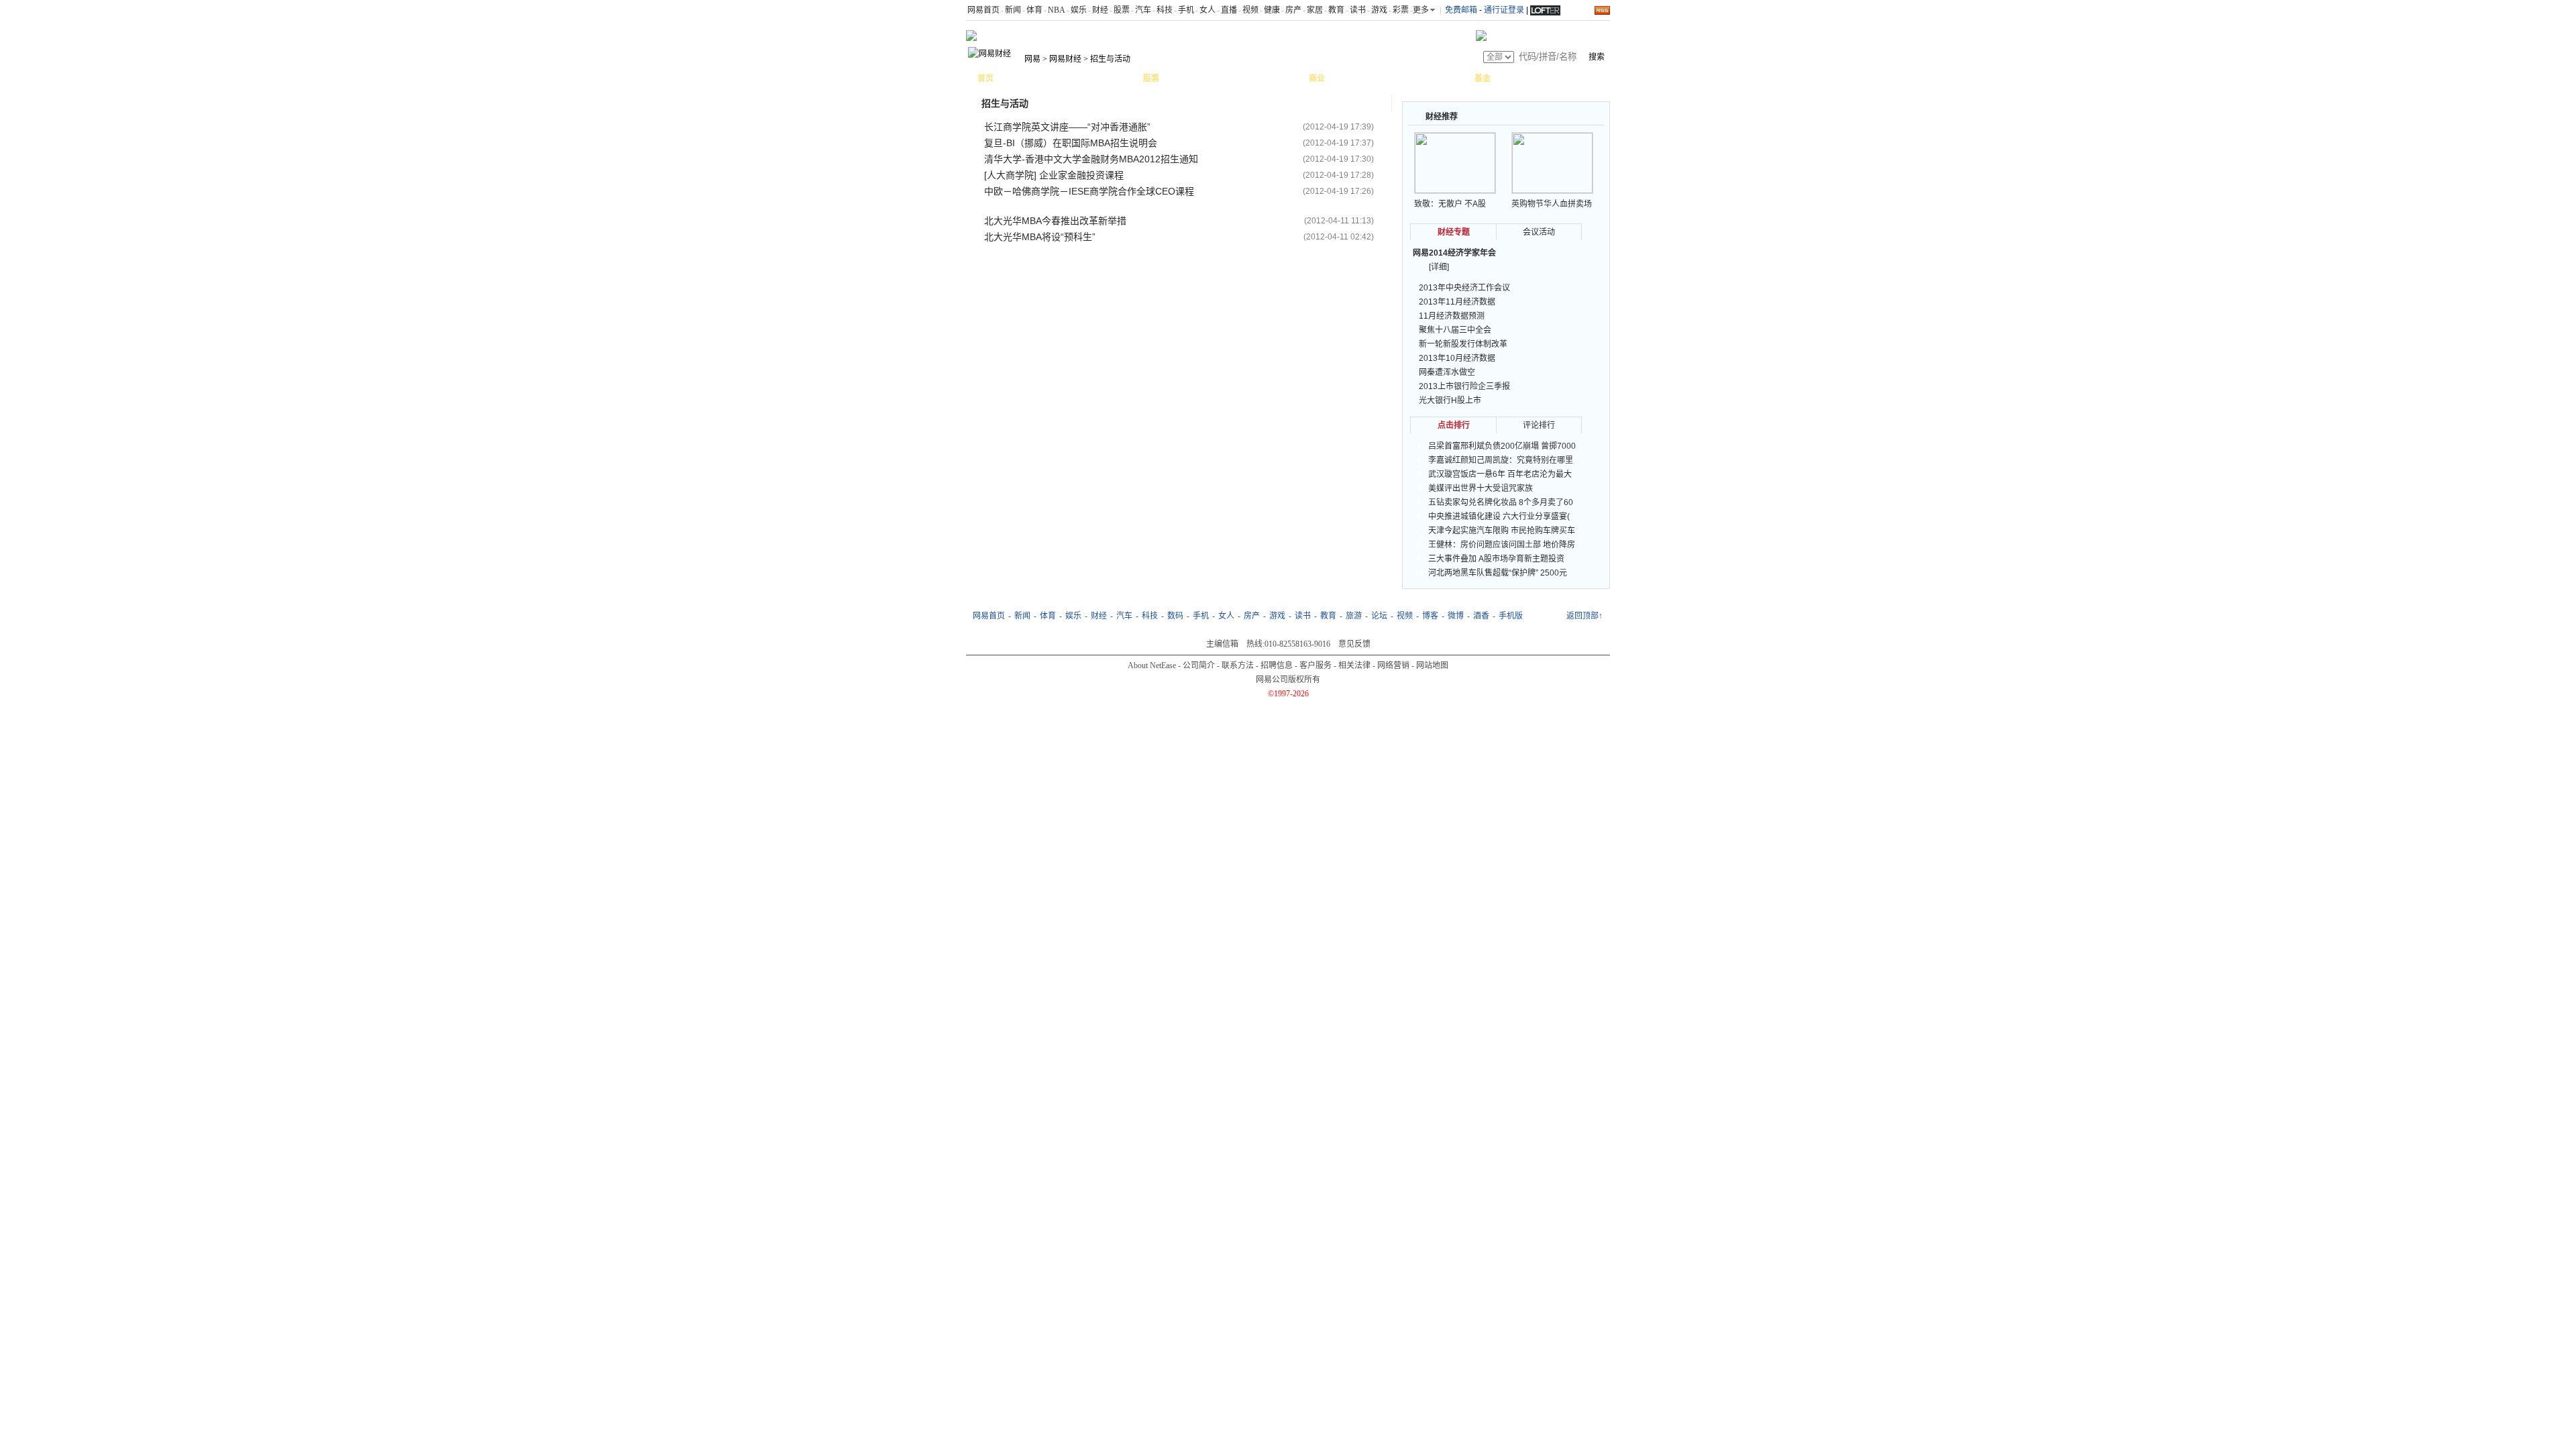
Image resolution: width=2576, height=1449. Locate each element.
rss (1602, 10)
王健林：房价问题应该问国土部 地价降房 (1502, 545)
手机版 (1511, 616)
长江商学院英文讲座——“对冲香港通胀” (1067, 127)
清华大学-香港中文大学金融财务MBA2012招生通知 (1091, 159)
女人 (1207, 10)
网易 (1032, 59)
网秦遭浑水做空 (1447, 372)
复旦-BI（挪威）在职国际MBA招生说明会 (1071, 143)
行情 (1181, 78)
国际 (1041, 78)
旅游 (1354, 616)
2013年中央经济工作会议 (1464, 288)
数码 (1175, 616)
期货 (1285, 78)
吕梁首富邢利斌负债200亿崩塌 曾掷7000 (1502, 446)
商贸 (1451, 78)
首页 (985, 78)
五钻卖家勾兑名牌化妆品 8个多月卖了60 (1501, 502)
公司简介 (1199, 665)
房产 (1293, 10)
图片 (1120, 78)
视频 (1250, 10)
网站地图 (1432, 665)
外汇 (1259, 78)
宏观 (1015, 78)
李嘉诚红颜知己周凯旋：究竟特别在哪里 (1501, 460)
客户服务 (1316, 665)
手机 (1186, 10)
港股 (1207, 78)
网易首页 (983, 10)
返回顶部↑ (1585, 616)
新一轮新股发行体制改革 (1463, 344)
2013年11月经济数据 (1457, 302)
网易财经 (1065, 59)
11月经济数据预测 (1452, 316)
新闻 (1013, 10)
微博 (1456, 616)
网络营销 (1393, 665)
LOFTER (1545, 9)
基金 (1483, 78)
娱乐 (1079, 10)
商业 (1317, 78)
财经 (1100, 10)
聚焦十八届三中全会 (1455, 330)
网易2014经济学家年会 (1454, 253)
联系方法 (1238, 665)
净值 (1512, 78)
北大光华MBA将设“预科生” (1040, 237)
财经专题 (1454, 232)
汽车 (1143, 10)
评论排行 (1539, 425)
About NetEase (1152, 665)
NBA (1057, 10)
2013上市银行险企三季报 (1464, 386)
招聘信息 (1277, 665)
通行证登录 (1504, 10)
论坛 (1379, 616)
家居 (1315, 10)
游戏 (1379, 10)
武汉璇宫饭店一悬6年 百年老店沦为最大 (1500, 474)
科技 (1165, 10)
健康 (1272, 10)
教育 (1336, 10)
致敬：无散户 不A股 (1450, 204)
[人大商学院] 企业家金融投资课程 (1054, 175)
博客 (1093, 78)
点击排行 (1454, 425)
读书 (1358, 10)
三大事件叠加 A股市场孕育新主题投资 (1496, 559)
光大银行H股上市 (1450, 400)
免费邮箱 (1461, 10)
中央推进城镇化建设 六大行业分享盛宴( (1499, 517)
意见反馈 (1354, 644)
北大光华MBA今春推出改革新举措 (1055, 221)
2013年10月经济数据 (1457, 358)
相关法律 (1354, 665)
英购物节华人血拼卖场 (1552, 204)
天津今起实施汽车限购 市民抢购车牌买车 (1502, 531)
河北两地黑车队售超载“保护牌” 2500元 (1498, 573)
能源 (1346, 78)
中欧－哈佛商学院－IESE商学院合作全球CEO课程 (1089, 191)
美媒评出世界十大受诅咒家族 (1481, 488)
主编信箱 (1222, 644)
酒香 (1481, 616)
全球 (1233, 78)
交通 (1373, 78)
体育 (1034, 10)
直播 (1229, 10)
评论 (1067, 78)
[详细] (1439, 267)
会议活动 (1539, 232)
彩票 (1401, 10)
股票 (1122, 10)
